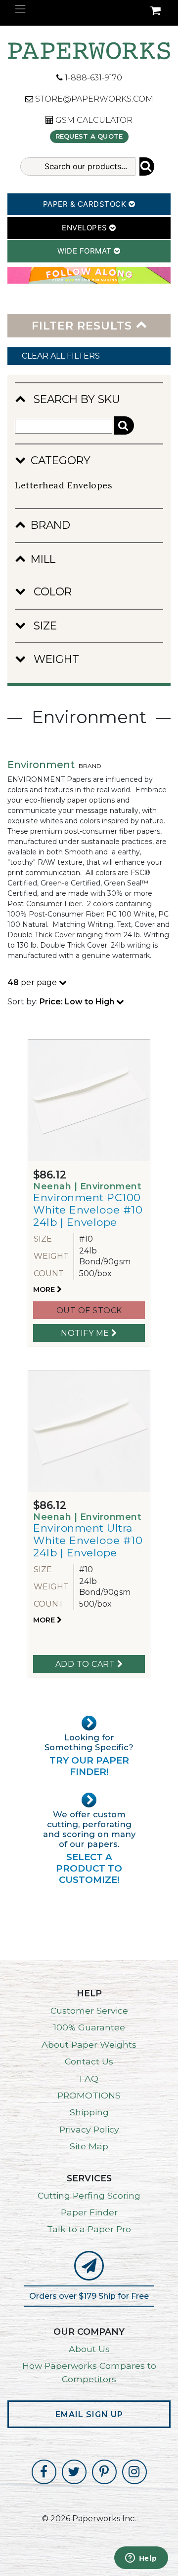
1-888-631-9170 (92, 78)
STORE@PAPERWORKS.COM (93, 99)
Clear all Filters (61, 356)
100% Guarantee (89, 2027)
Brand (50, 525)
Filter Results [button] (84, 326)
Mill (43, 559)
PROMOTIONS (89, 2095)
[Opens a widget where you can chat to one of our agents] (141, 2559)
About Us (89, 2349)
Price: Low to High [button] (78, 1002)
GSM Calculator (93, 120)
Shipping (89, 2112)
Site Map (89, 2146)
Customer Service (89, 2010)
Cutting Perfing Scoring (89, 2195)
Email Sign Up (89, 2414)
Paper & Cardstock (86, 204)
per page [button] (33, 982)
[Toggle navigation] (20, 9)
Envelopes (86, 228)
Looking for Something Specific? (89, 1755)
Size (44, 626)
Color (51, 591)
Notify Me (86, 1333)
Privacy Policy (89, 2129)
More (45, 1289)
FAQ (89, 2079)
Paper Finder (89, 2212)
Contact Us (89, 2061)
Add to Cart (86, 1664)
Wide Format (86, 251)
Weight (55, 659)
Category (61, 460)
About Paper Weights (89, 2044)
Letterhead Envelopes (64, 485)
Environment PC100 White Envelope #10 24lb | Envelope (88, 1210)
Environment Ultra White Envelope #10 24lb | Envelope (88, 1540)
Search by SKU (75, 399)
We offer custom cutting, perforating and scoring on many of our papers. (89, 1847)
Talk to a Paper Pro (89, 2229)
